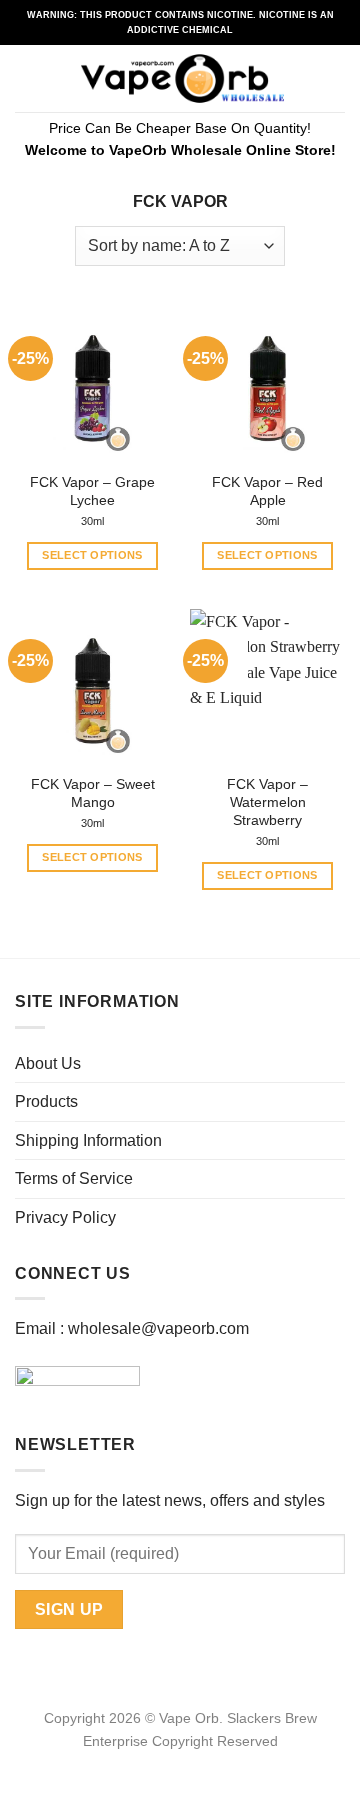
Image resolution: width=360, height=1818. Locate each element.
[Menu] (27, 78)
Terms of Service (74, 1178)
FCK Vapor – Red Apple (267, 491)
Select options (92, 555)
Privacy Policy (65, 1217)
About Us (48, 1063)
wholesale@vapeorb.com (158, 1328)
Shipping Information (88, 1140)
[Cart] (335, 79)
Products (46, 1101)
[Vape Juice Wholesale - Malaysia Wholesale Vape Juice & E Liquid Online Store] (182, 78)
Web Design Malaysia (180, 1764)
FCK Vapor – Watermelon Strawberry (267, 802)
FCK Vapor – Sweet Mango (93, 793)
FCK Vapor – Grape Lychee (92, 491)
